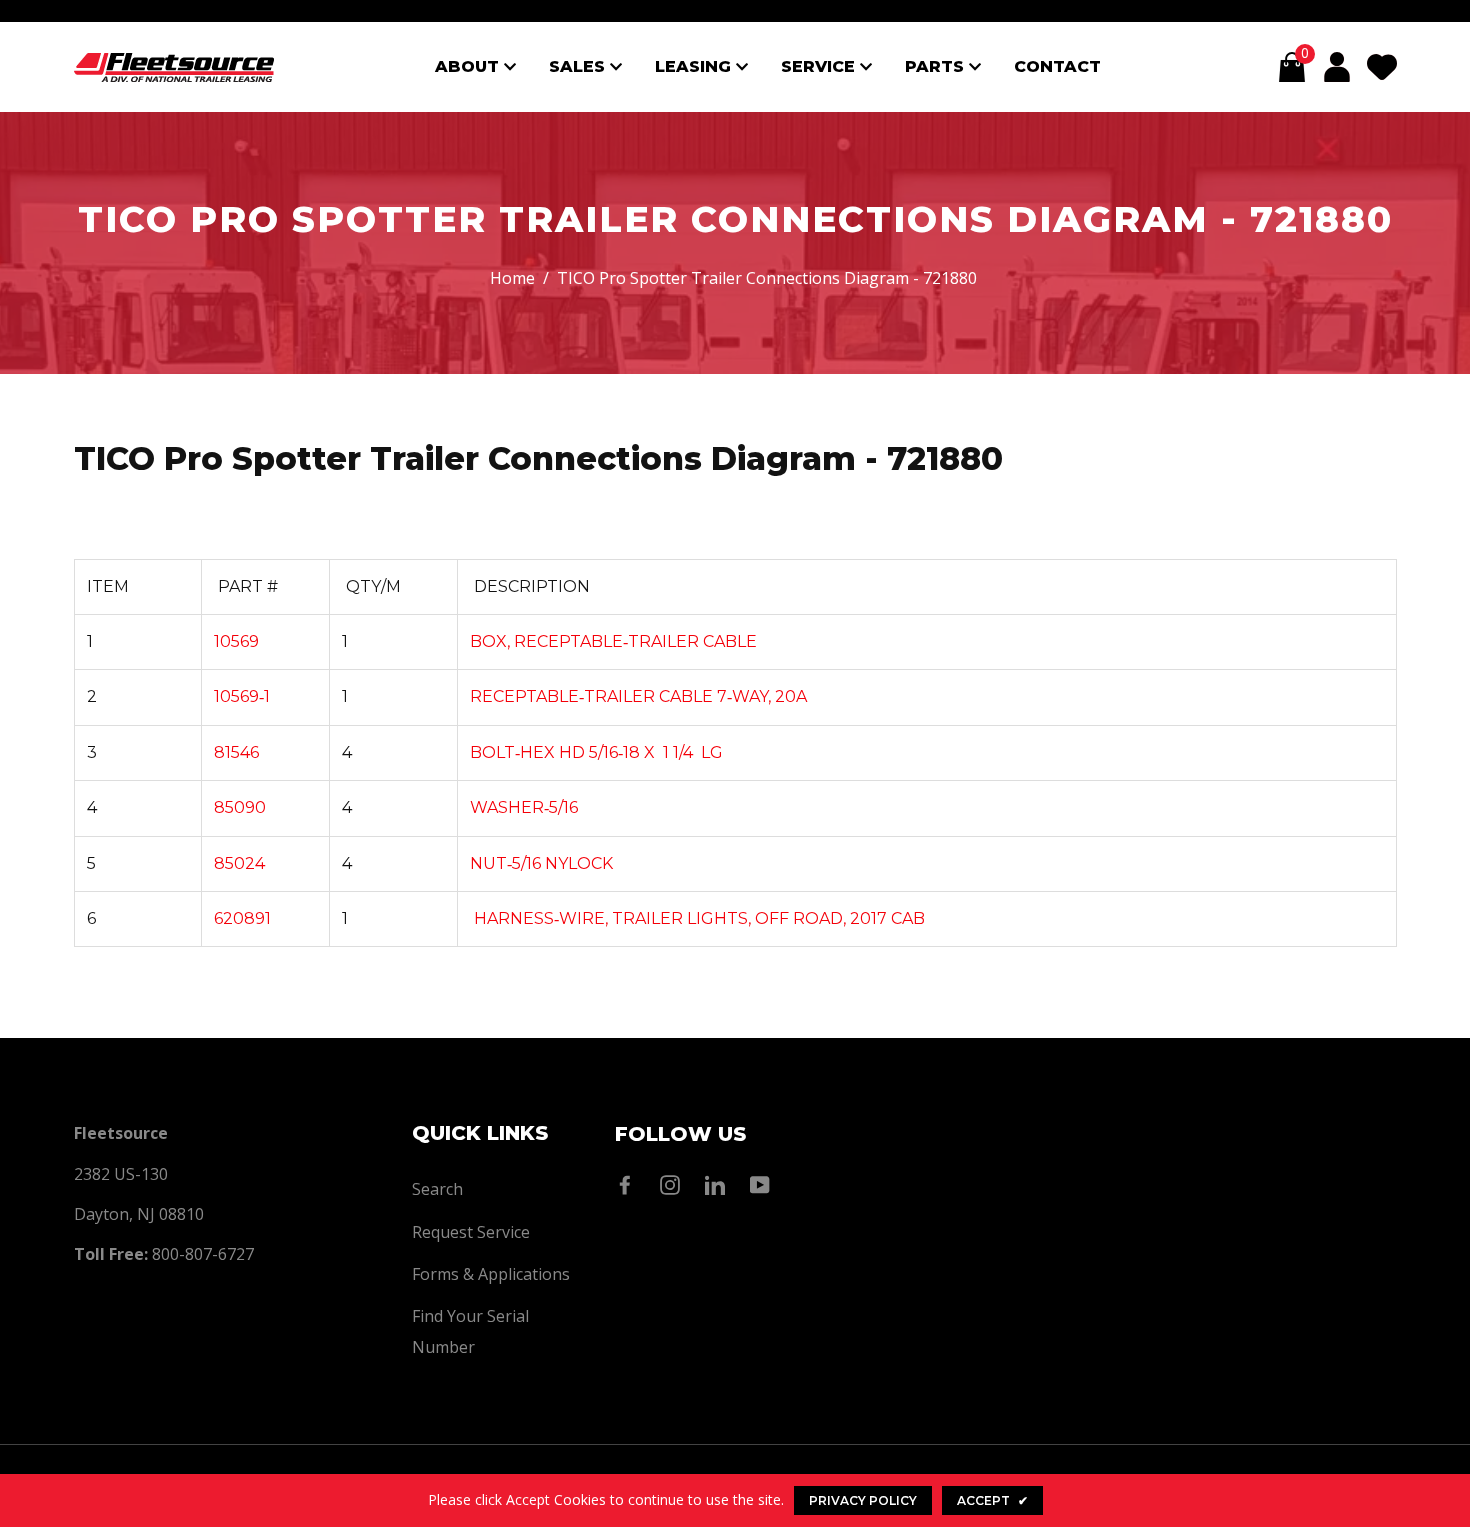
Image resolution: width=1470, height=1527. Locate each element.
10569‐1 (242, 696)
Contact (1057, 66)
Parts (937, 66)
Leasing (695, 66)
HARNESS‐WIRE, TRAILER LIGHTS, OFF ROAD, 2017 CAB (697, 918)
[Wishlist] (1382, 67)
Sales (579, 66)
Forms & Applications (491, 1274)
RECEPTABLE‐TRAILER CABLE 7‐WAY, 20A (638, 696)
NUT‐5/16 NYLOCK (541, 863)
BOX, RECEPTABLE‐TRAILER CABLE (613, 641)
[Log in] (1337, 67)
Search (437, 1189)
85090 (240, 807)
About (469, 66)
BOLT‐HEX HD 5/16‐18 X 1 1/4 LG (596, 752)
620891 (242, 918)
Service (820, 66)
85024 (239, 863)
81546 (236, 752)
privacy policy (863, 1500)
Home (512, 278)
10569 (236, 641)
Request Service (471, 1232)
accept (992, 1500)
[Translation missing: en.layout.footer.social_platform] (630, 1185)
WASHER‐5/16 (524, 807)
